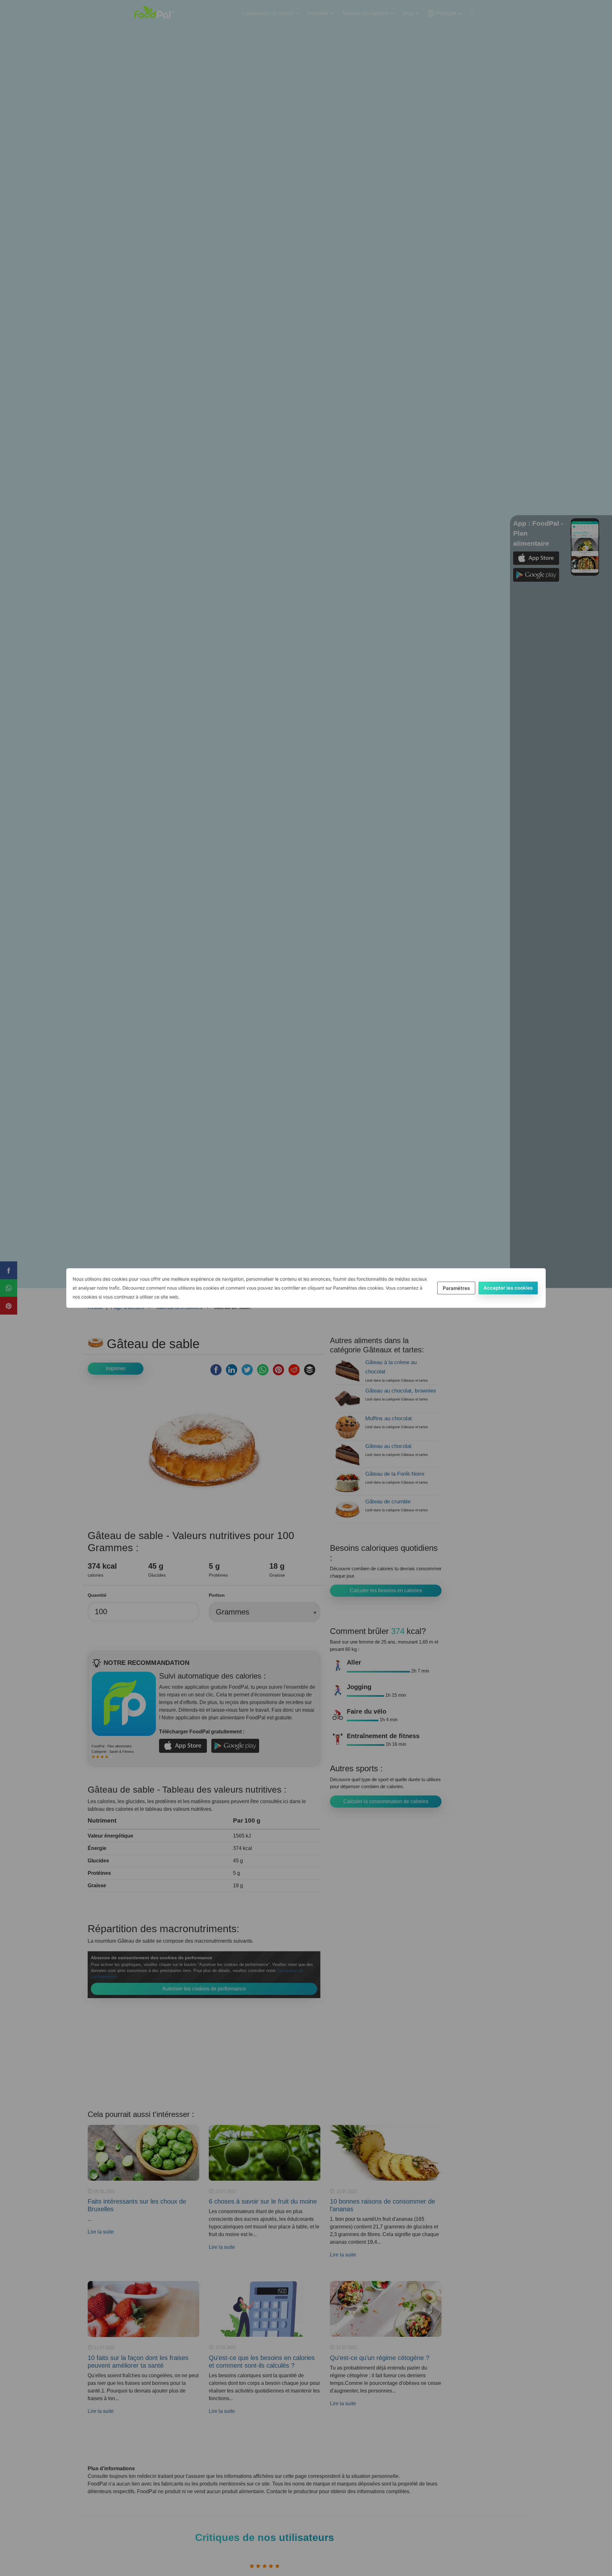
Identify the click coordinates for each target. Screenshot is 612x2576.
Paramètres (456, 1288)
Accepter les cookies (508, 1288)
